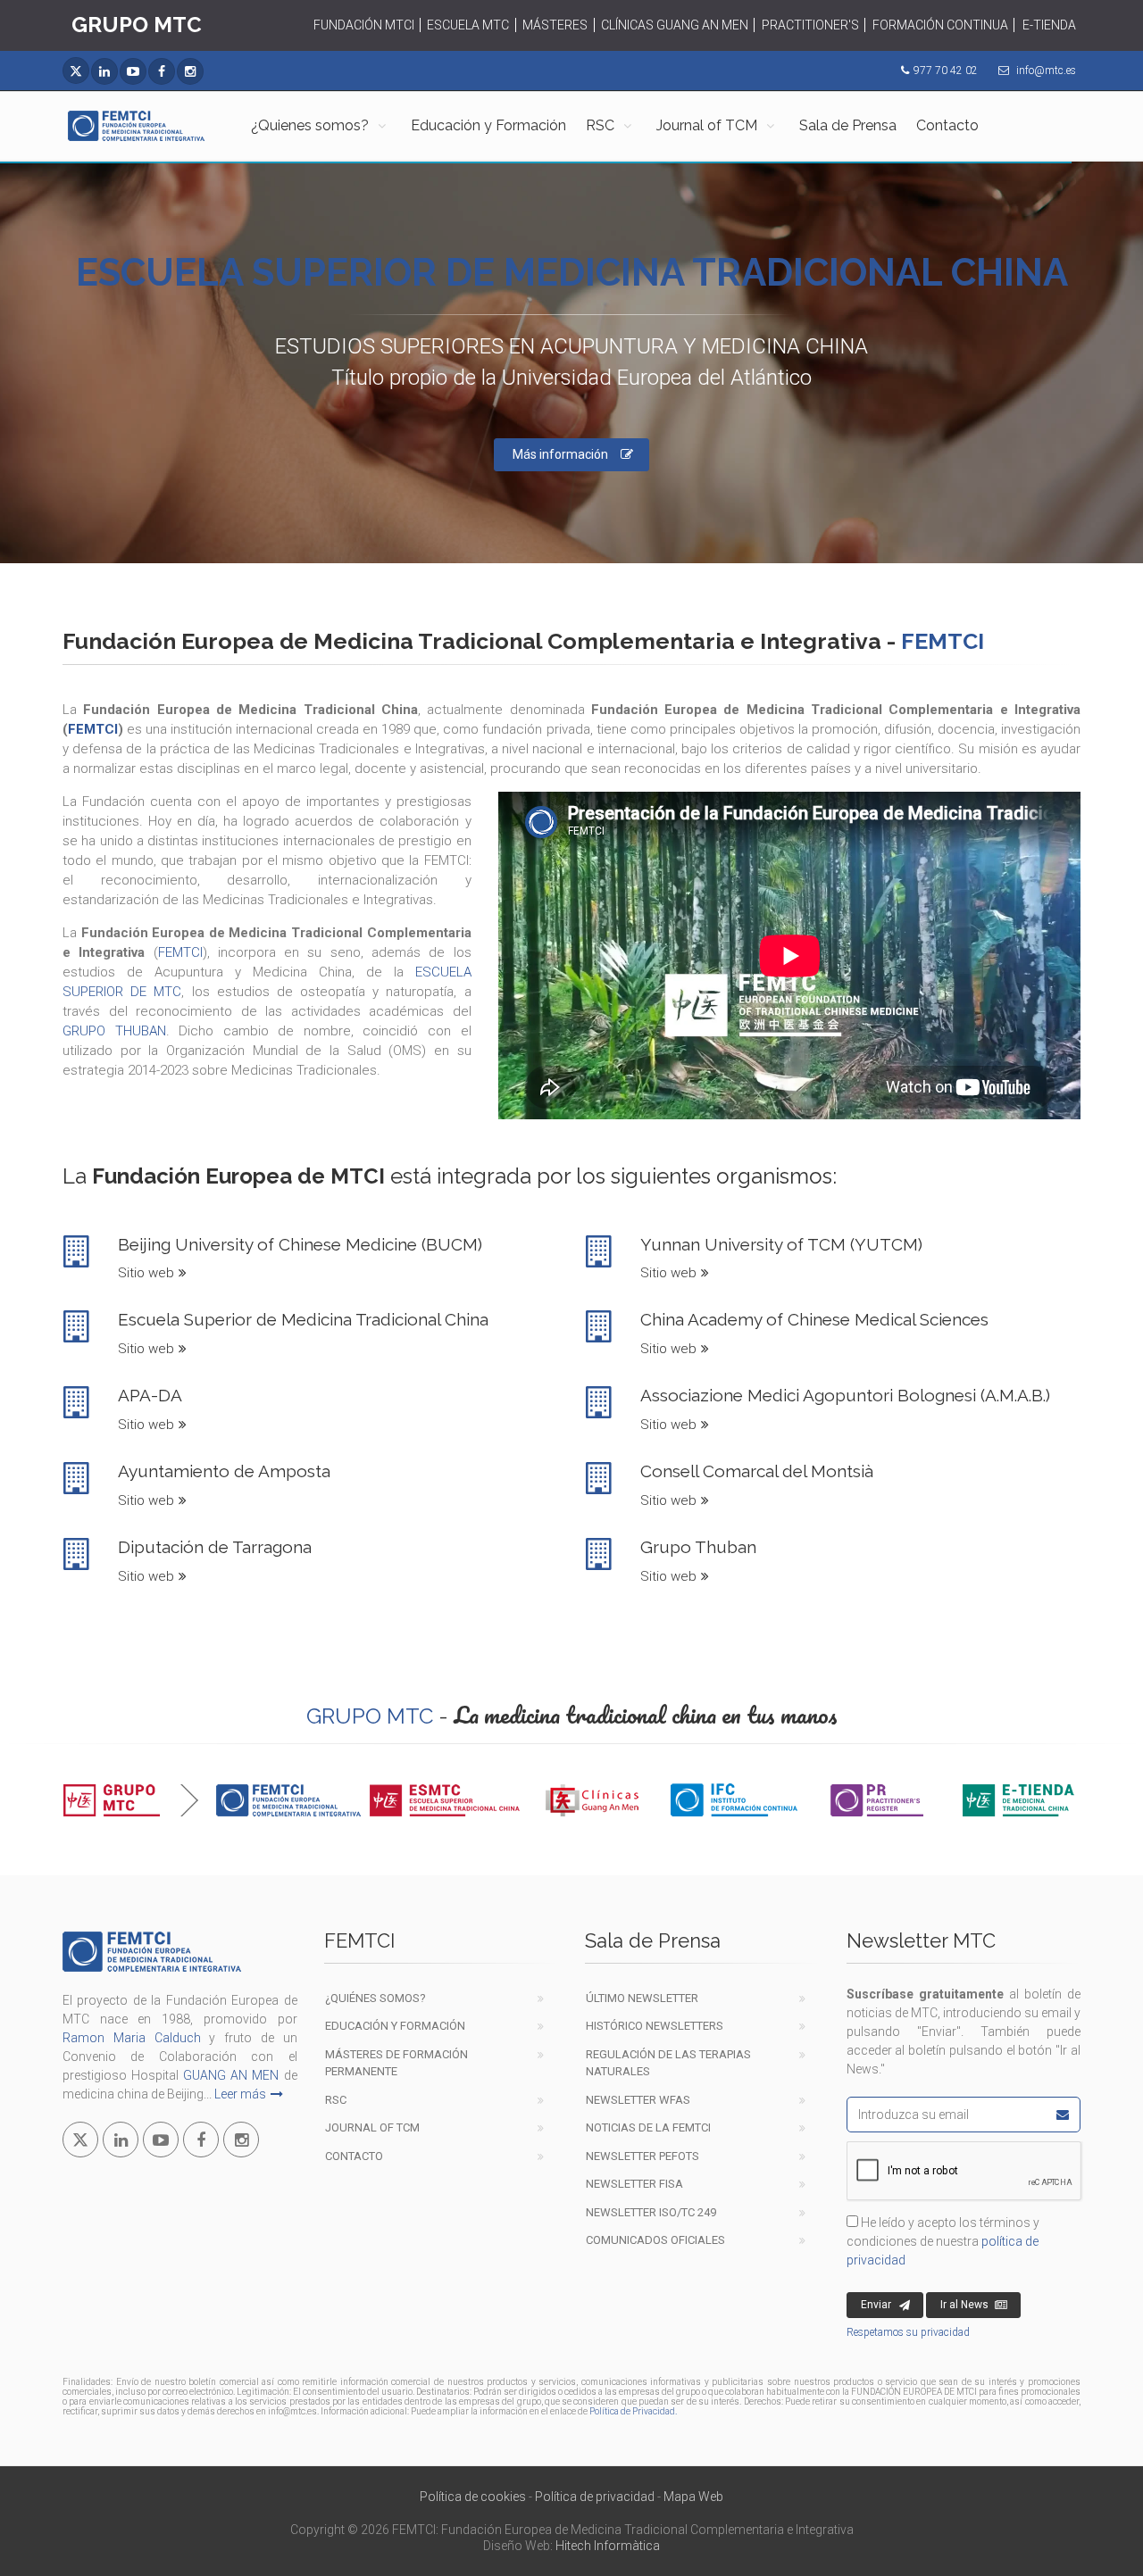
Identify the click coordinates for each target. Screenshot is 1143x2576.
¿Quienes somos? (310, 125)
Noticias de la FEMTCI (648, 2127)
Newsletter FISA (634, 2184)
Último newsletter (642, 1998)
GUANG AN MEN (231, 2075)
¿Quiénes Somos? (375, 1998)
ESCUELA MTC (468, 25)
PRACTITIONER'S (810, 25)
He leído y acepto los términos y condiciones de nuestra (943, 2241)
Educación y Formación (488, 125)
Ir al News (964, 2305)
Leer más (240, 2094)
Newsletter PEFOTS (642, 2156)
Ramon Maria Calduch (132, 2038)
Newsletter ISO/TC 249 (651, 2212)
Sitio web (146, 1273)
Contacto (947, 125)
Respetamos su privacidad (908, 2332)
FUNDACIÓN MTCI (364, 25)
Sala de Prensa (848, 125)
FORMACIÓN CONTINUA (940, 25)
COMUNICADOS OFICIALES (655, 2240)
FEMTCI (93, 729)
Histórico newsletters (655, 2026)
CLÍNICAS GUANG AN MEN (675, 25)
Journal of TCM (707, 125)
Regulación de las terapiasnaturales (668, 2063)
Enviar (876, 2305)
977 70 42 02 (946, 71)
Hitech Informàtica (608, 2546)
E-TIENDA (1049, 25)
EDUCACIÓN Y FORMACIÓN (395, 2026)
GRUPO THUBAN (114, 1031)
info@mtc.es (1046, 71)
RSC (600, 125)
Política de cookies (473, 2497)
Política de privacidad (595, 2497)
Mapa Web (693, 2497)
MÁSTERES (555, 25)
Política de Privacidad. (633, 2411)
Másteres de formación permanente (396, 2063)
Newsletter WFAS (638, 2100)
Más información (560, 454)
